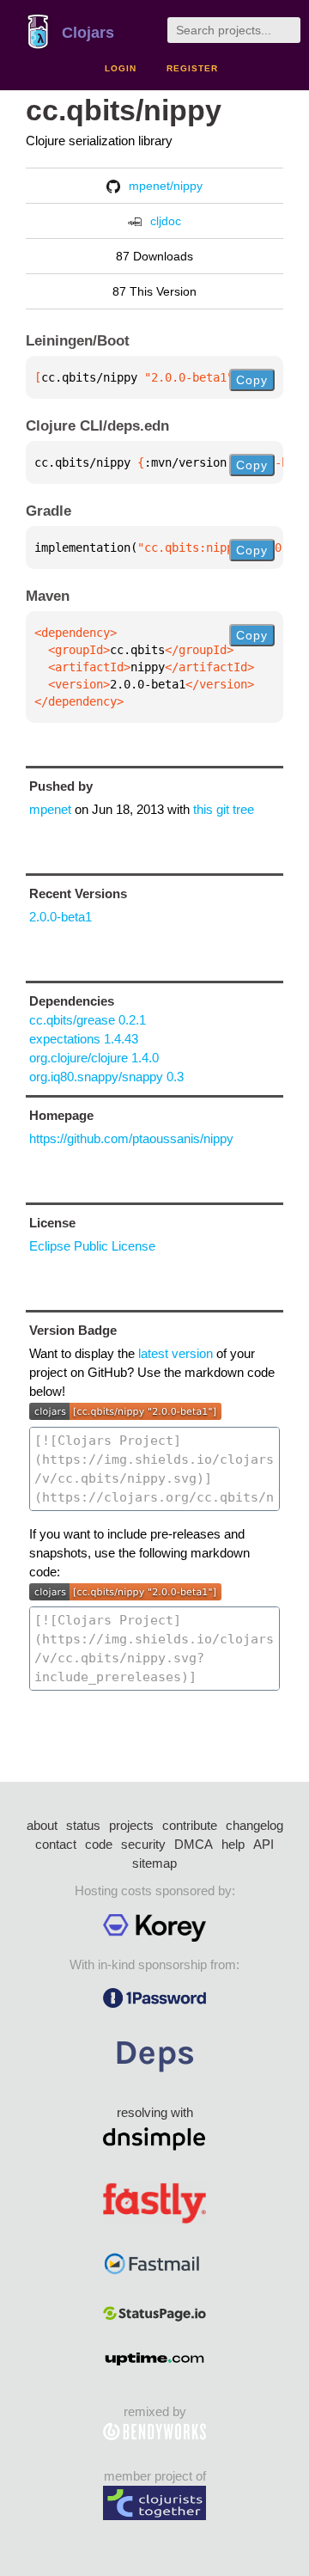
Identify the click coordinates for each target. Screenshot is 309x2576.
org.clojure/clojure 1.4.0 (94, 1058)
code (99, 1844)
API (264, 1844)
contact (56, 1844)
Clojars (88, 33)
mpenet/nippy (166, 186)
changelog (254, 1825)
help (233, 1844)
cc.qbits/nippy (124, 110)
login (121, 68)
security (143, 1844)
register (192, 68)
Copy (252, 380)
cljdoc (166, 221)
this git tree (224, 809)
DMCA (194, 1844)
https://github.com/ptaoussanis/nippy (131, 1138)
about (42, 1825)
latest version (176, 1353)
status (83, 1825)
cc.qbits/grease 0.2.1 (88, 1020)
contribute (190, 1825)
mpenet (50, 809)
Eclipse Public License (92, 1246)
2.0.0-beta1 (61, 917)
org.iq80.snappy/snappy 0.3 (106, 1077)
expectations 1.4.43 (84, 1039)
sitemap (154, 1863)
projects (131, 1825)
